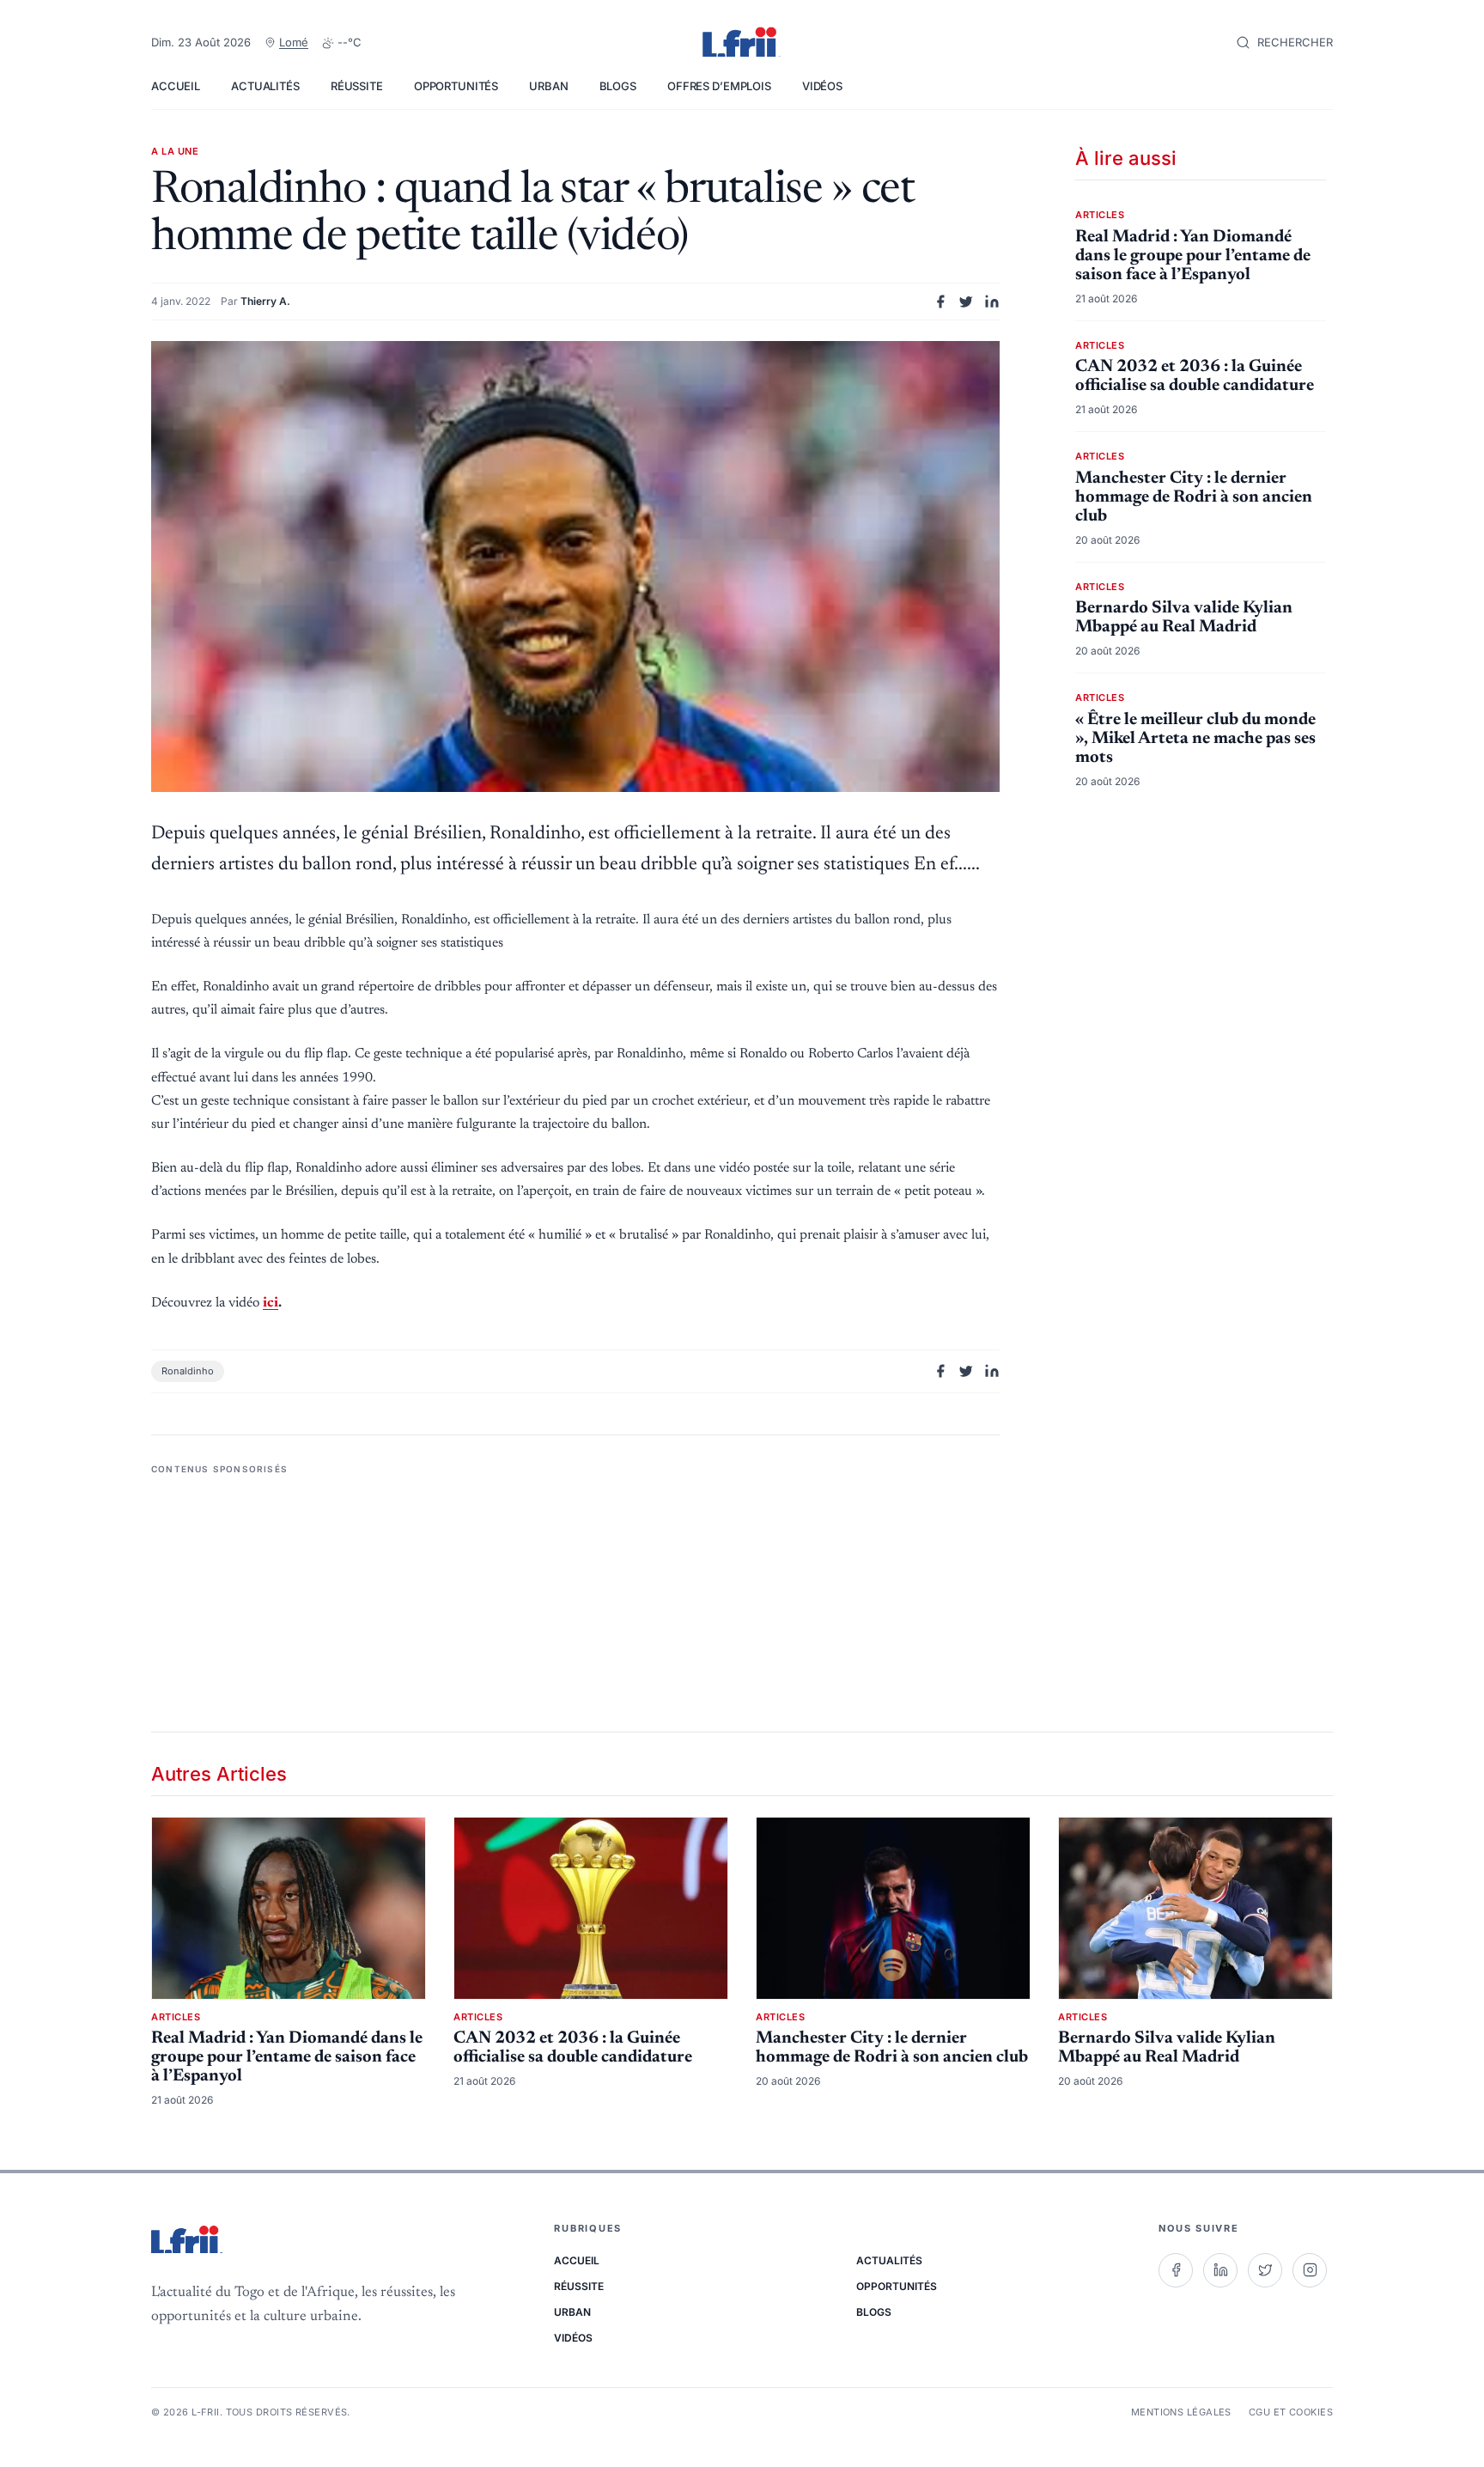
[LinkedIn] (1220, 2270)
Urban (548, 86)
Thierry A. (265, 301)
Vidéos (822, 86)
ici (271, 1303)
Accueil (176, 86)
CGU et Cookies (1291, 2412)
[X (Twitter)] (1265, 2270)
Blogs (618, 86)
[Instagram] (1310, 2270)
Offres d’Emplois (719, 86)
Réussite (357, 86)
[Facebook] (1176, 2270)
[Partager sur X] (966, 302)
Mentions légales (1181, 2412)
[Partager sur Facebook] (940, 302)
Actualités (265, 86)
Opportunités (456, 86)
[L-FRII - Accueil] (742, 43)
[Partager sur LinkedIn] (992, 302)
